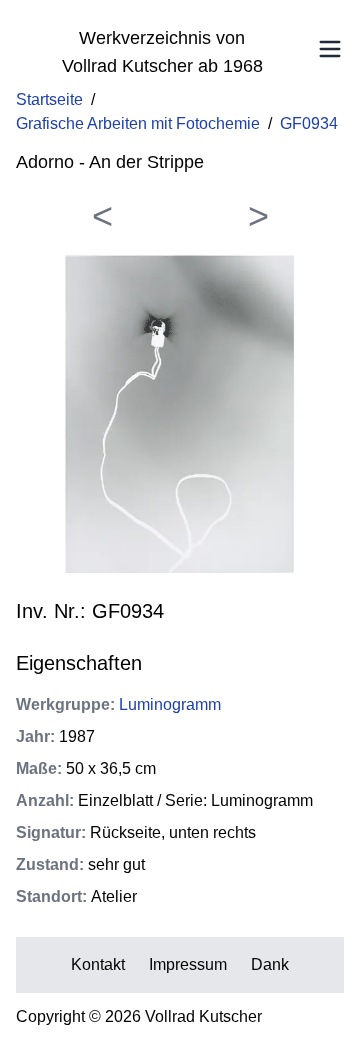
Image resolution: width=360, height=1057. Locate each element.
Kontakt (98, 964)
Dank (270, 964)
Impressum (188, 964)
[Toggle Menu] (330, 49)
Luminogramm (170, 704)
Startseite (49, 99)
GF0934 (309, 123)
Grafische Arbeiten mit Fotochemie (138, 123)
